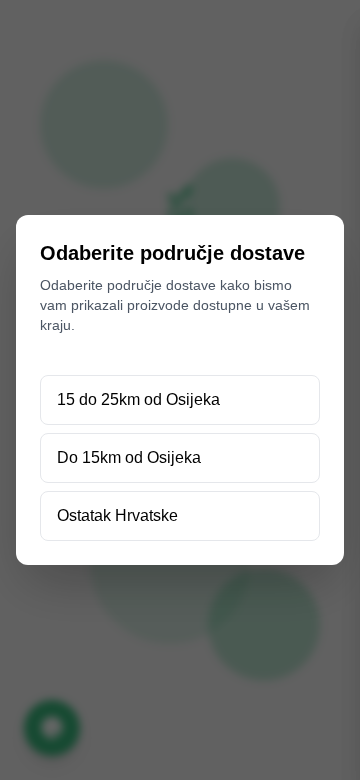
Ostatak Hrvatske (117, 515)
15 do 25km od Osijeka (138, 399)
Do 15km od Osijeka (129, 457)
